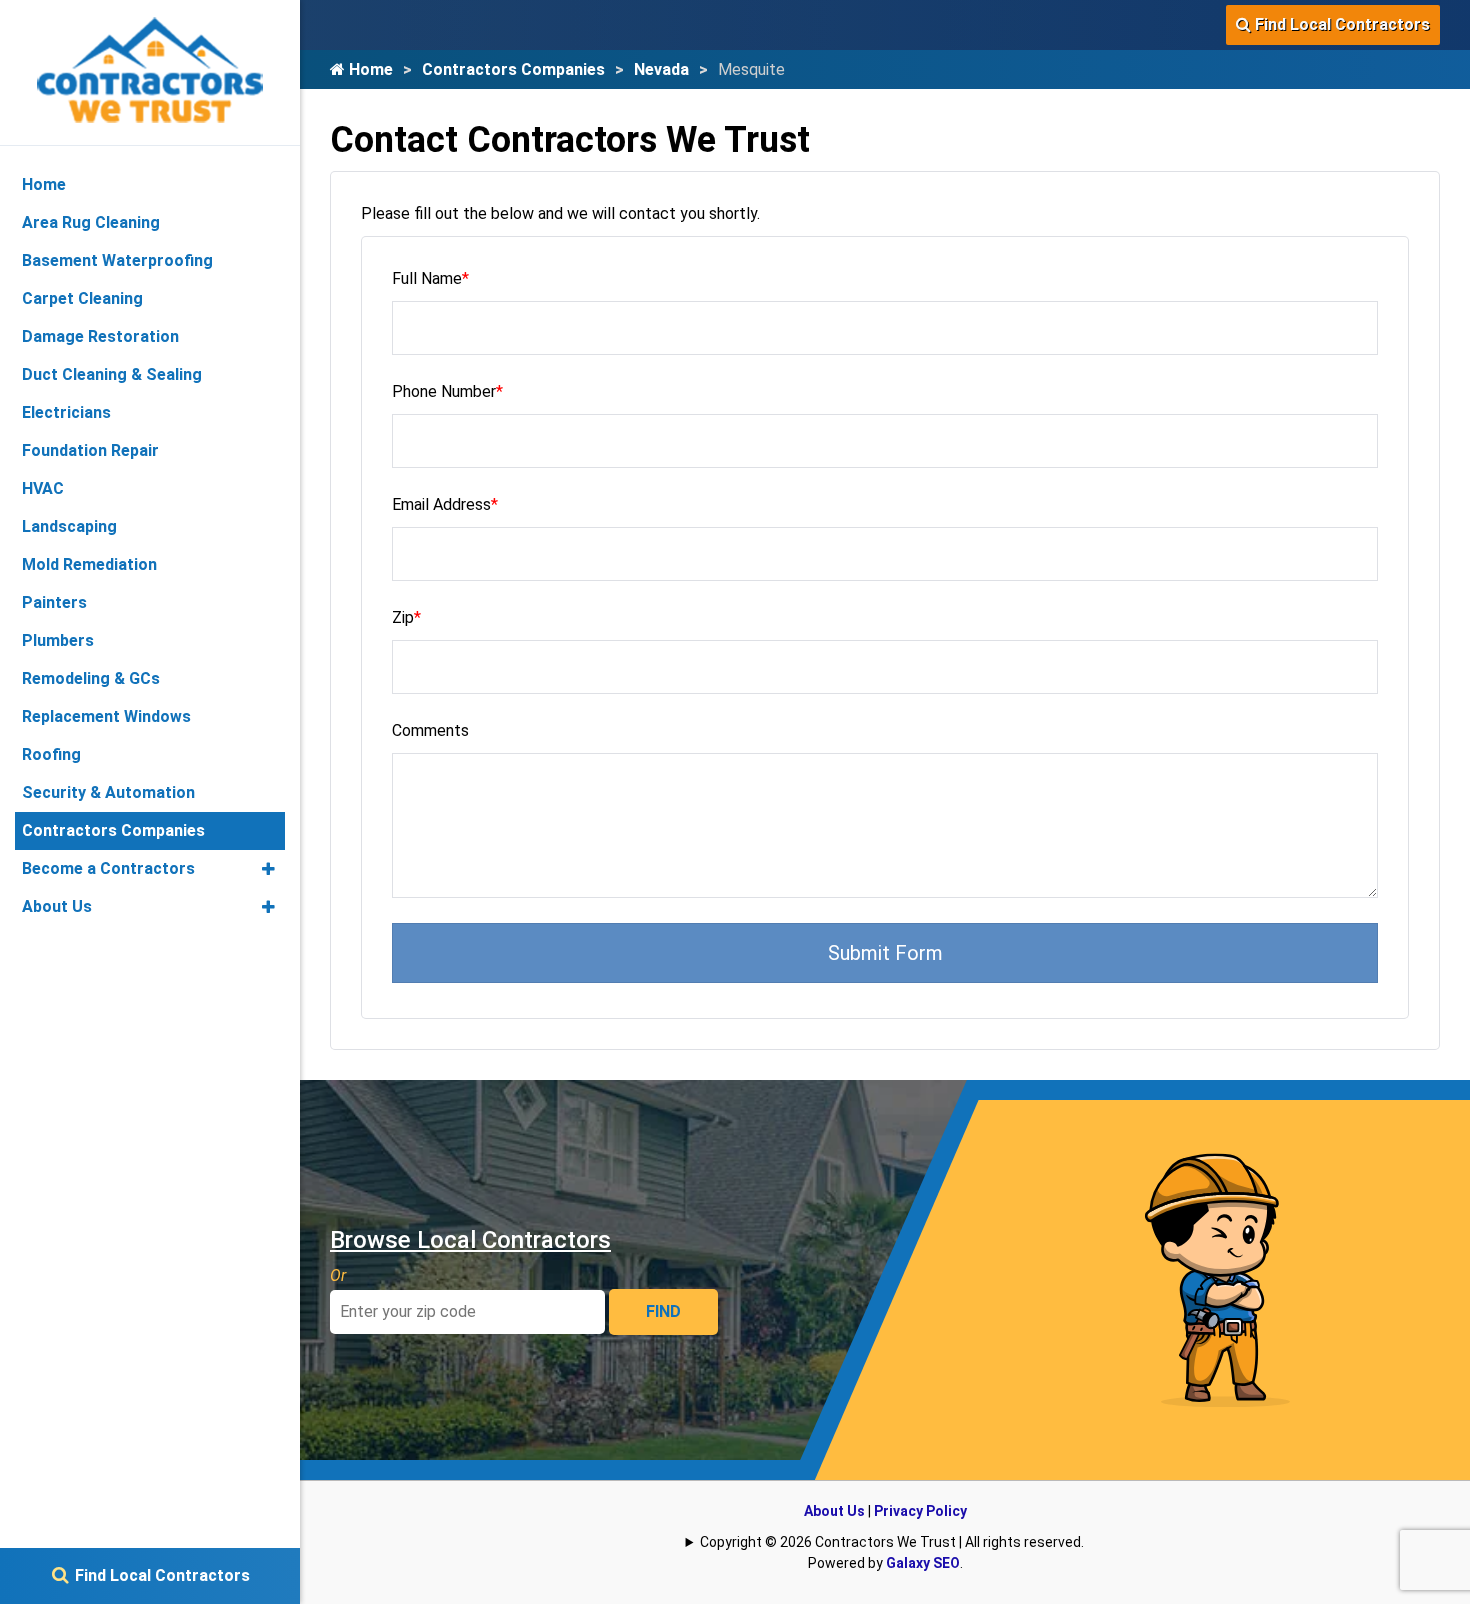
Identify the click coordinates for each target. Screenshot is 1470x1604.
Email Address (445, 504)
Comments (430, 730)
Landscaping (69, 526)
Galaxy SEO (923, 1563)
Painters (54, 602)
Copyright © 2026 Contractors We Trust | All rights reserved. (892, 1542)
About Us (834, 1511)
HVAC (43, 488)
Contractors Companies (513, 69)
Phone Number (447, 391)
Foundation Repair (90, 450)
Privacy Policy (920, 1511)
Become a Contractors (108, 868)
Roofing (51, 754)
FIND (663, 1311)
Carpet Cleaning (82, 298)
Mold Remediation (89, 564)
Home (369, 69)
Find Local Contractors (1340, 24)
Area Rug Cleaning (91, 222)
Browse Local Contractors (470, 1240)
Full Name (430, 278)
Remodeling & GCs (91, 678)
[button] (268, 869)
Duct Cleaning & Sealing (112, 374)
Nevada (661, 69)
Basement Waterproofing (117, 260)
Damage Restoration (100, 336)
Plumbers (58, 640)
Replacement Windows (106, 716)
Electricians (66, 412)
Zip (406, 617)
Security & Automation (108, 792)
